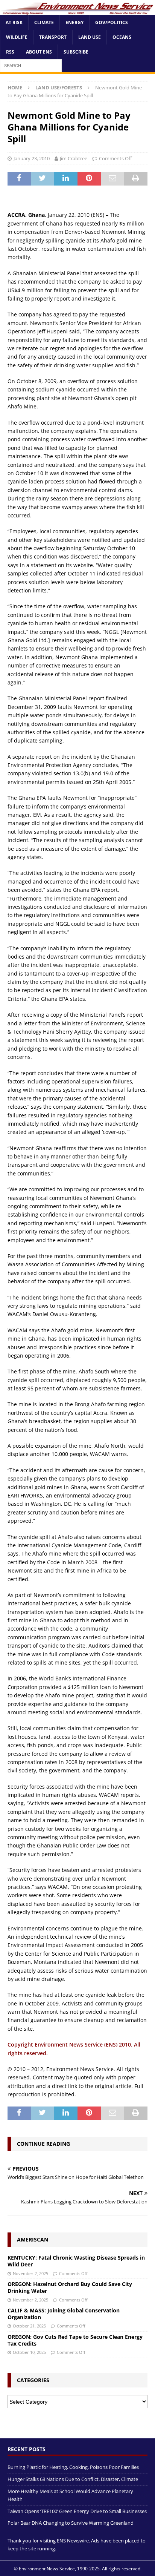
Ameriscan (33, 2239)
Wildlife (17, 37)
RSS (10, 52)
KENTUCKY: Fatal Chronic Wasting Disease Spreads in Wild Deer (76, 2261)
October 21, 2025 (29, 2326)
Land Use (90, 37)
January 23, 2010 (32, 158)
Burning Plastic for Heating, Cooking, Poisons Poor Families (73, 2467)
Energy (74, 22)
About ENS (39, 52)
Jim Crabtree (74, 158)
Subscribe (76, 52)
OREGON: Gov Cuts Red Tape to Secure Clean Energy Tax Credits (75, 2340)
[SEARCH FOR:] (31, 65)
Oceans (122, 37)
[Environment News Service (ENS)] (77, 11)
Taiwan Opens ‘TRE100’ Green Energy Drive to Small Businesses (77, 2511)
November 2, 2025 (30, 2273)
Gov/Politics (112, 22)
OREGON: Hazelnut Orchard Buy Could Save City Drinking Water (70, 2287)
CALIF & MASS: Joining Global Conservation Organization (64, 2314)
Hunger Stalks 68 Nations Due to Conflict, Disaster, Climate (73, 2479)
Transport (53, 37)
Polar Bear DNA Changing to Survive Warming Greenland (71, 2523)
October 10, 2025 (29, 2352)
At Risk (14, 22)
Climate (44, 22)
